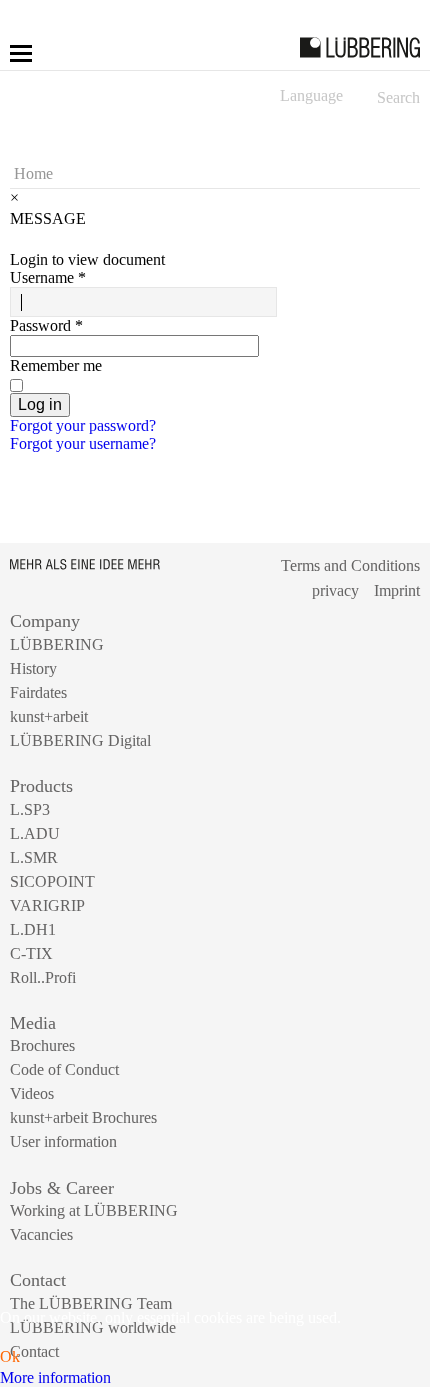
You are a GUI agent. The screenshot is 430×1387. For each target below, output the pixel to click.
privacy (335, 590)
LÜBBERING (57, 644)
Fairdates (38, 692)
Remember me (56, 365)
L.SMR (34, 857)
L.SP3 (30, 809)
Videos (32, 1093)
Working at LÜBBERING (94, 1210)
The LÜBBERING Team (91, 1303)
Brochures (42, 1045)
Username (48, 277)
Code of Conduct (64, 1069)
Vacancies (41, 1234)
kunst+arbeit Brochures (83, 1117)
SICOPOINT (52, 881)
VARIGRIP (47, 905)
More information (55, 1377)
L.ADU (35, 833)
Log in (40, 404)
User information (63, 1141)
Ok (10, 1356)
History (33, 668)
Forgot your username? (83, 443)
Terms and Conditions (350, 565)
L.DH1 (33, 929)
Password (46, 325)
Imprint (397, 590)
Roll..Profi (43, 977)
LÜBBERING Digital (80, 740)
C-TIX (31, 953)
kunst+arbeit (49, 716)
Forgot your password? (83, 425)
